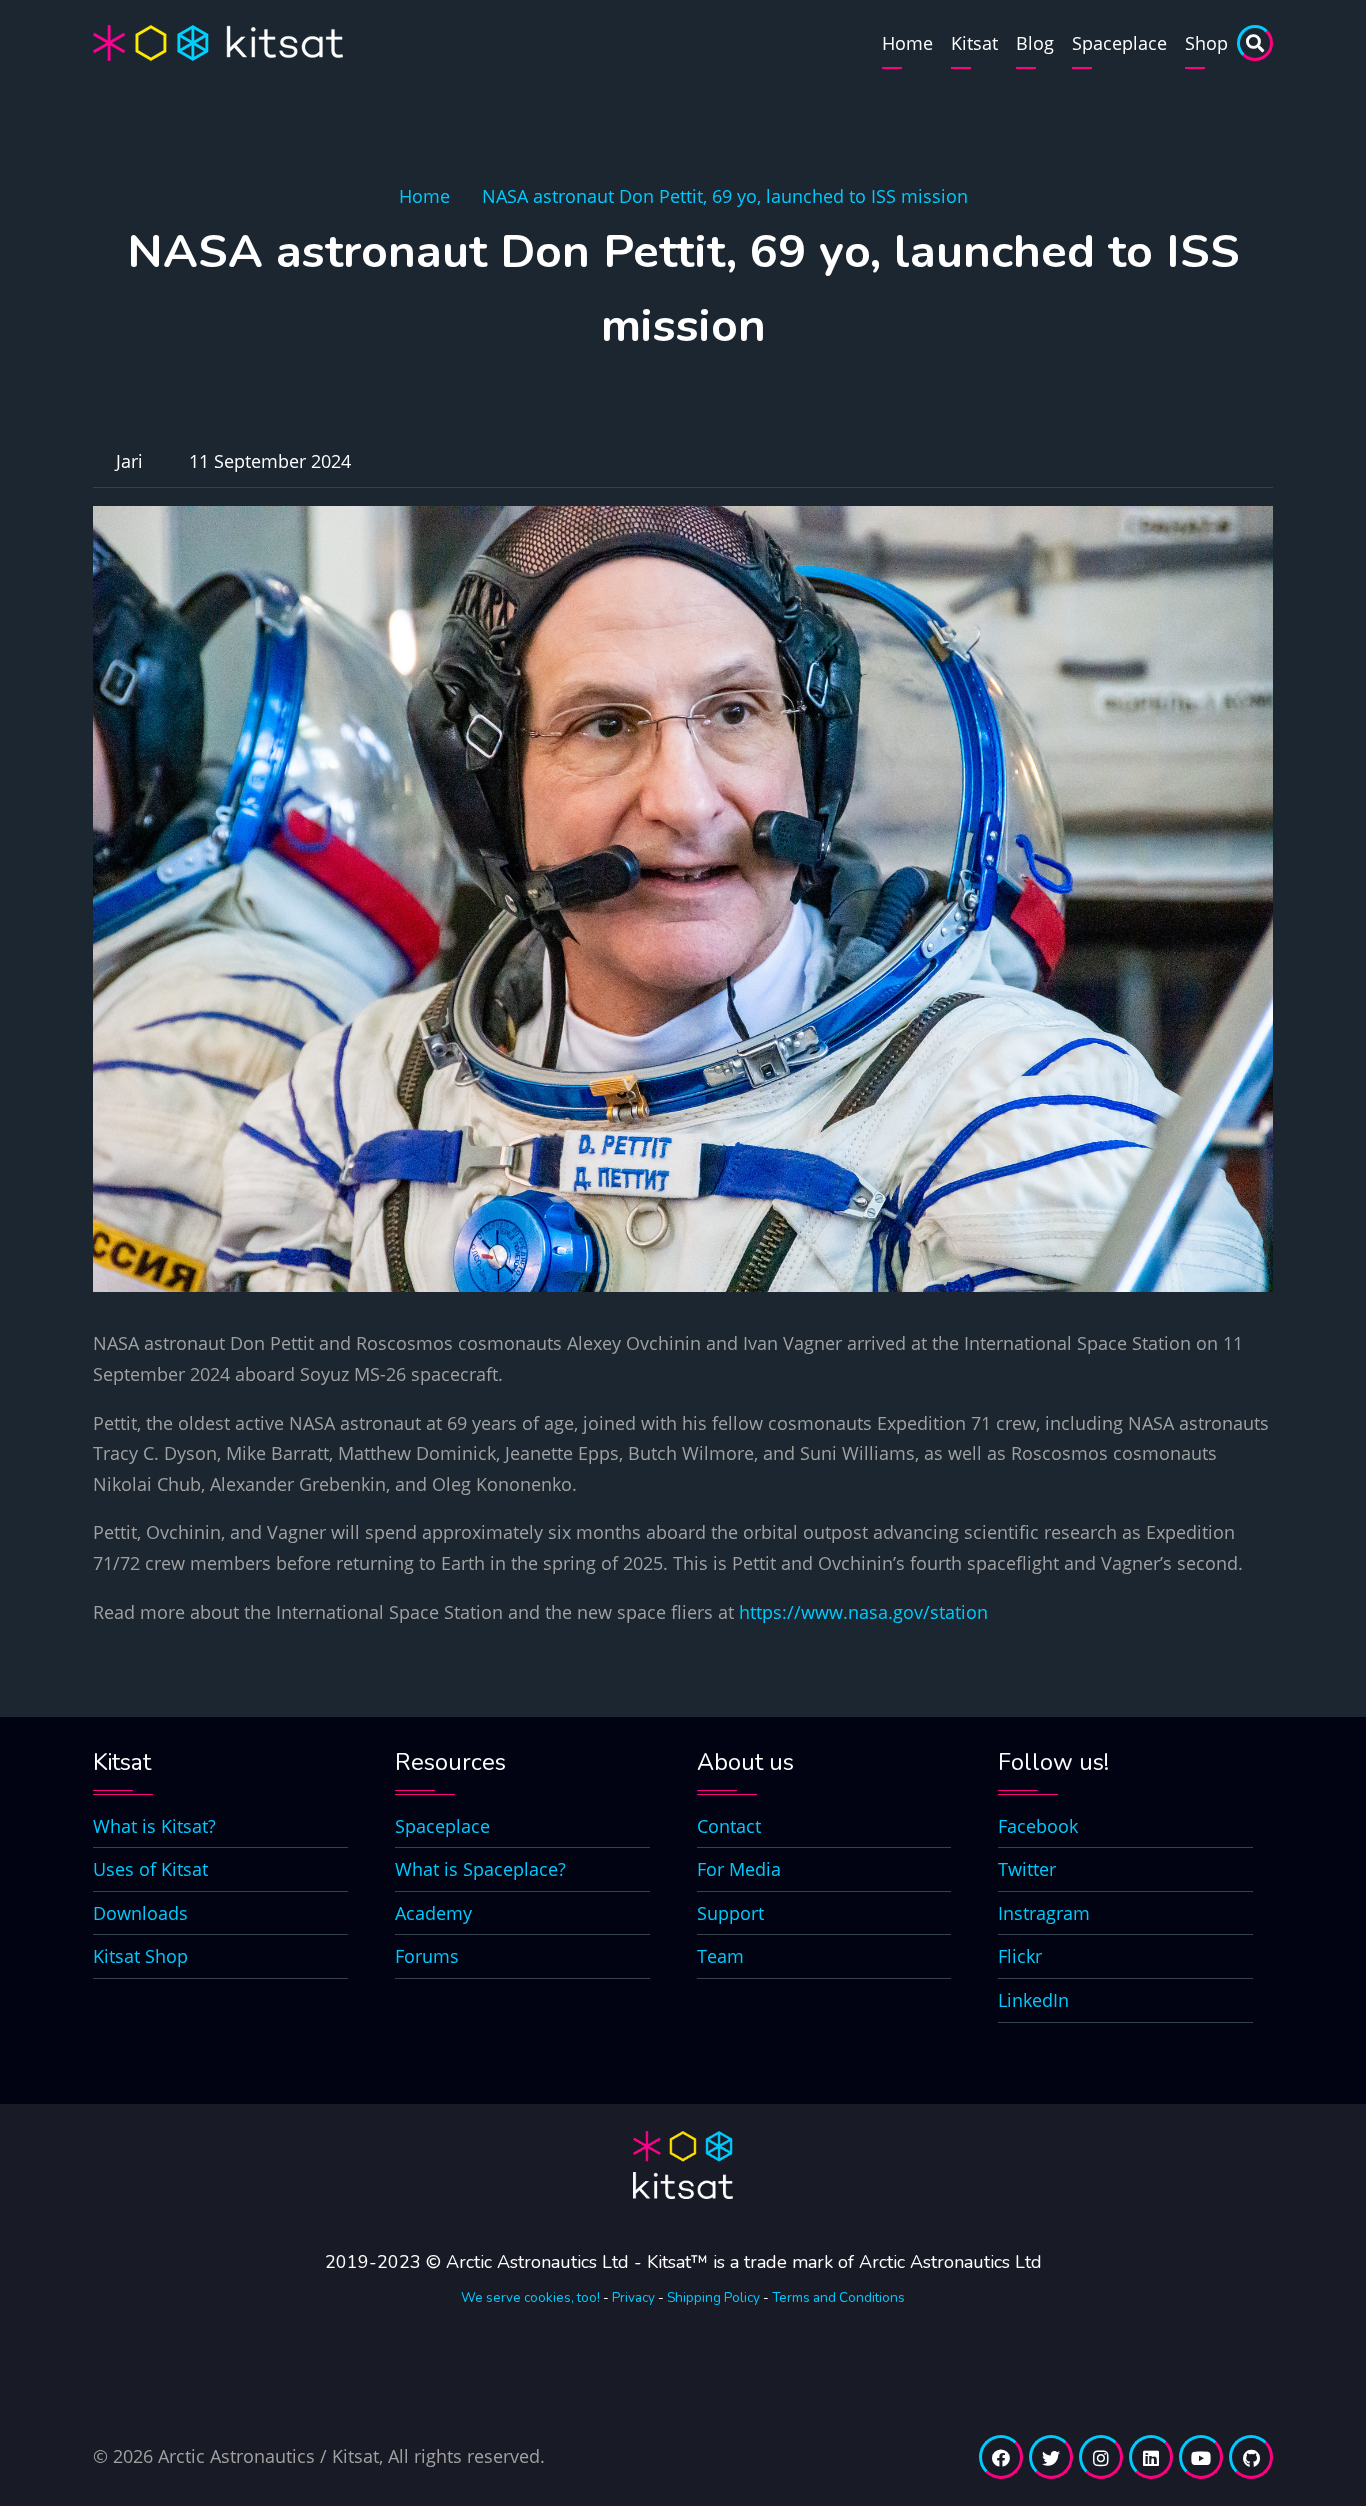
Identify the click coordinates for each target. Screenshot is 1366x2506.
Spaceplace (1119, 43)
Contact (729, 1826)
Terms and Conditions (838, 2297)
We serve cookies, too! (530, 2297)
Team (720, 1956)
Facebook (1038, 1826)
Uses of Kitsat (150, 1869)
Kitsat (974, 43)
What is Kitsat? (154, 1826)
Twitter (1027, 1869)
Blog (1035, 43)
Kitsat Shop (140, 1956)
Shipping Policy (713, 2297)
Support (730, 1913)
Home (907, 43)
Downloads (140, 1913)
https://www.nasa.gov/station (863, 1612)
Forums (427, 1956)
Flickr (1020, 1956)
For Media (739, 1869)
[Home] (218, 41)
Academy (433, 1913)
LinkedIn (1033, 2000)
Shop (1206, 43)
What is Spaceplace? (480, 1869)
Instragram (1044, 1913)
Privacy (633, 2297)
